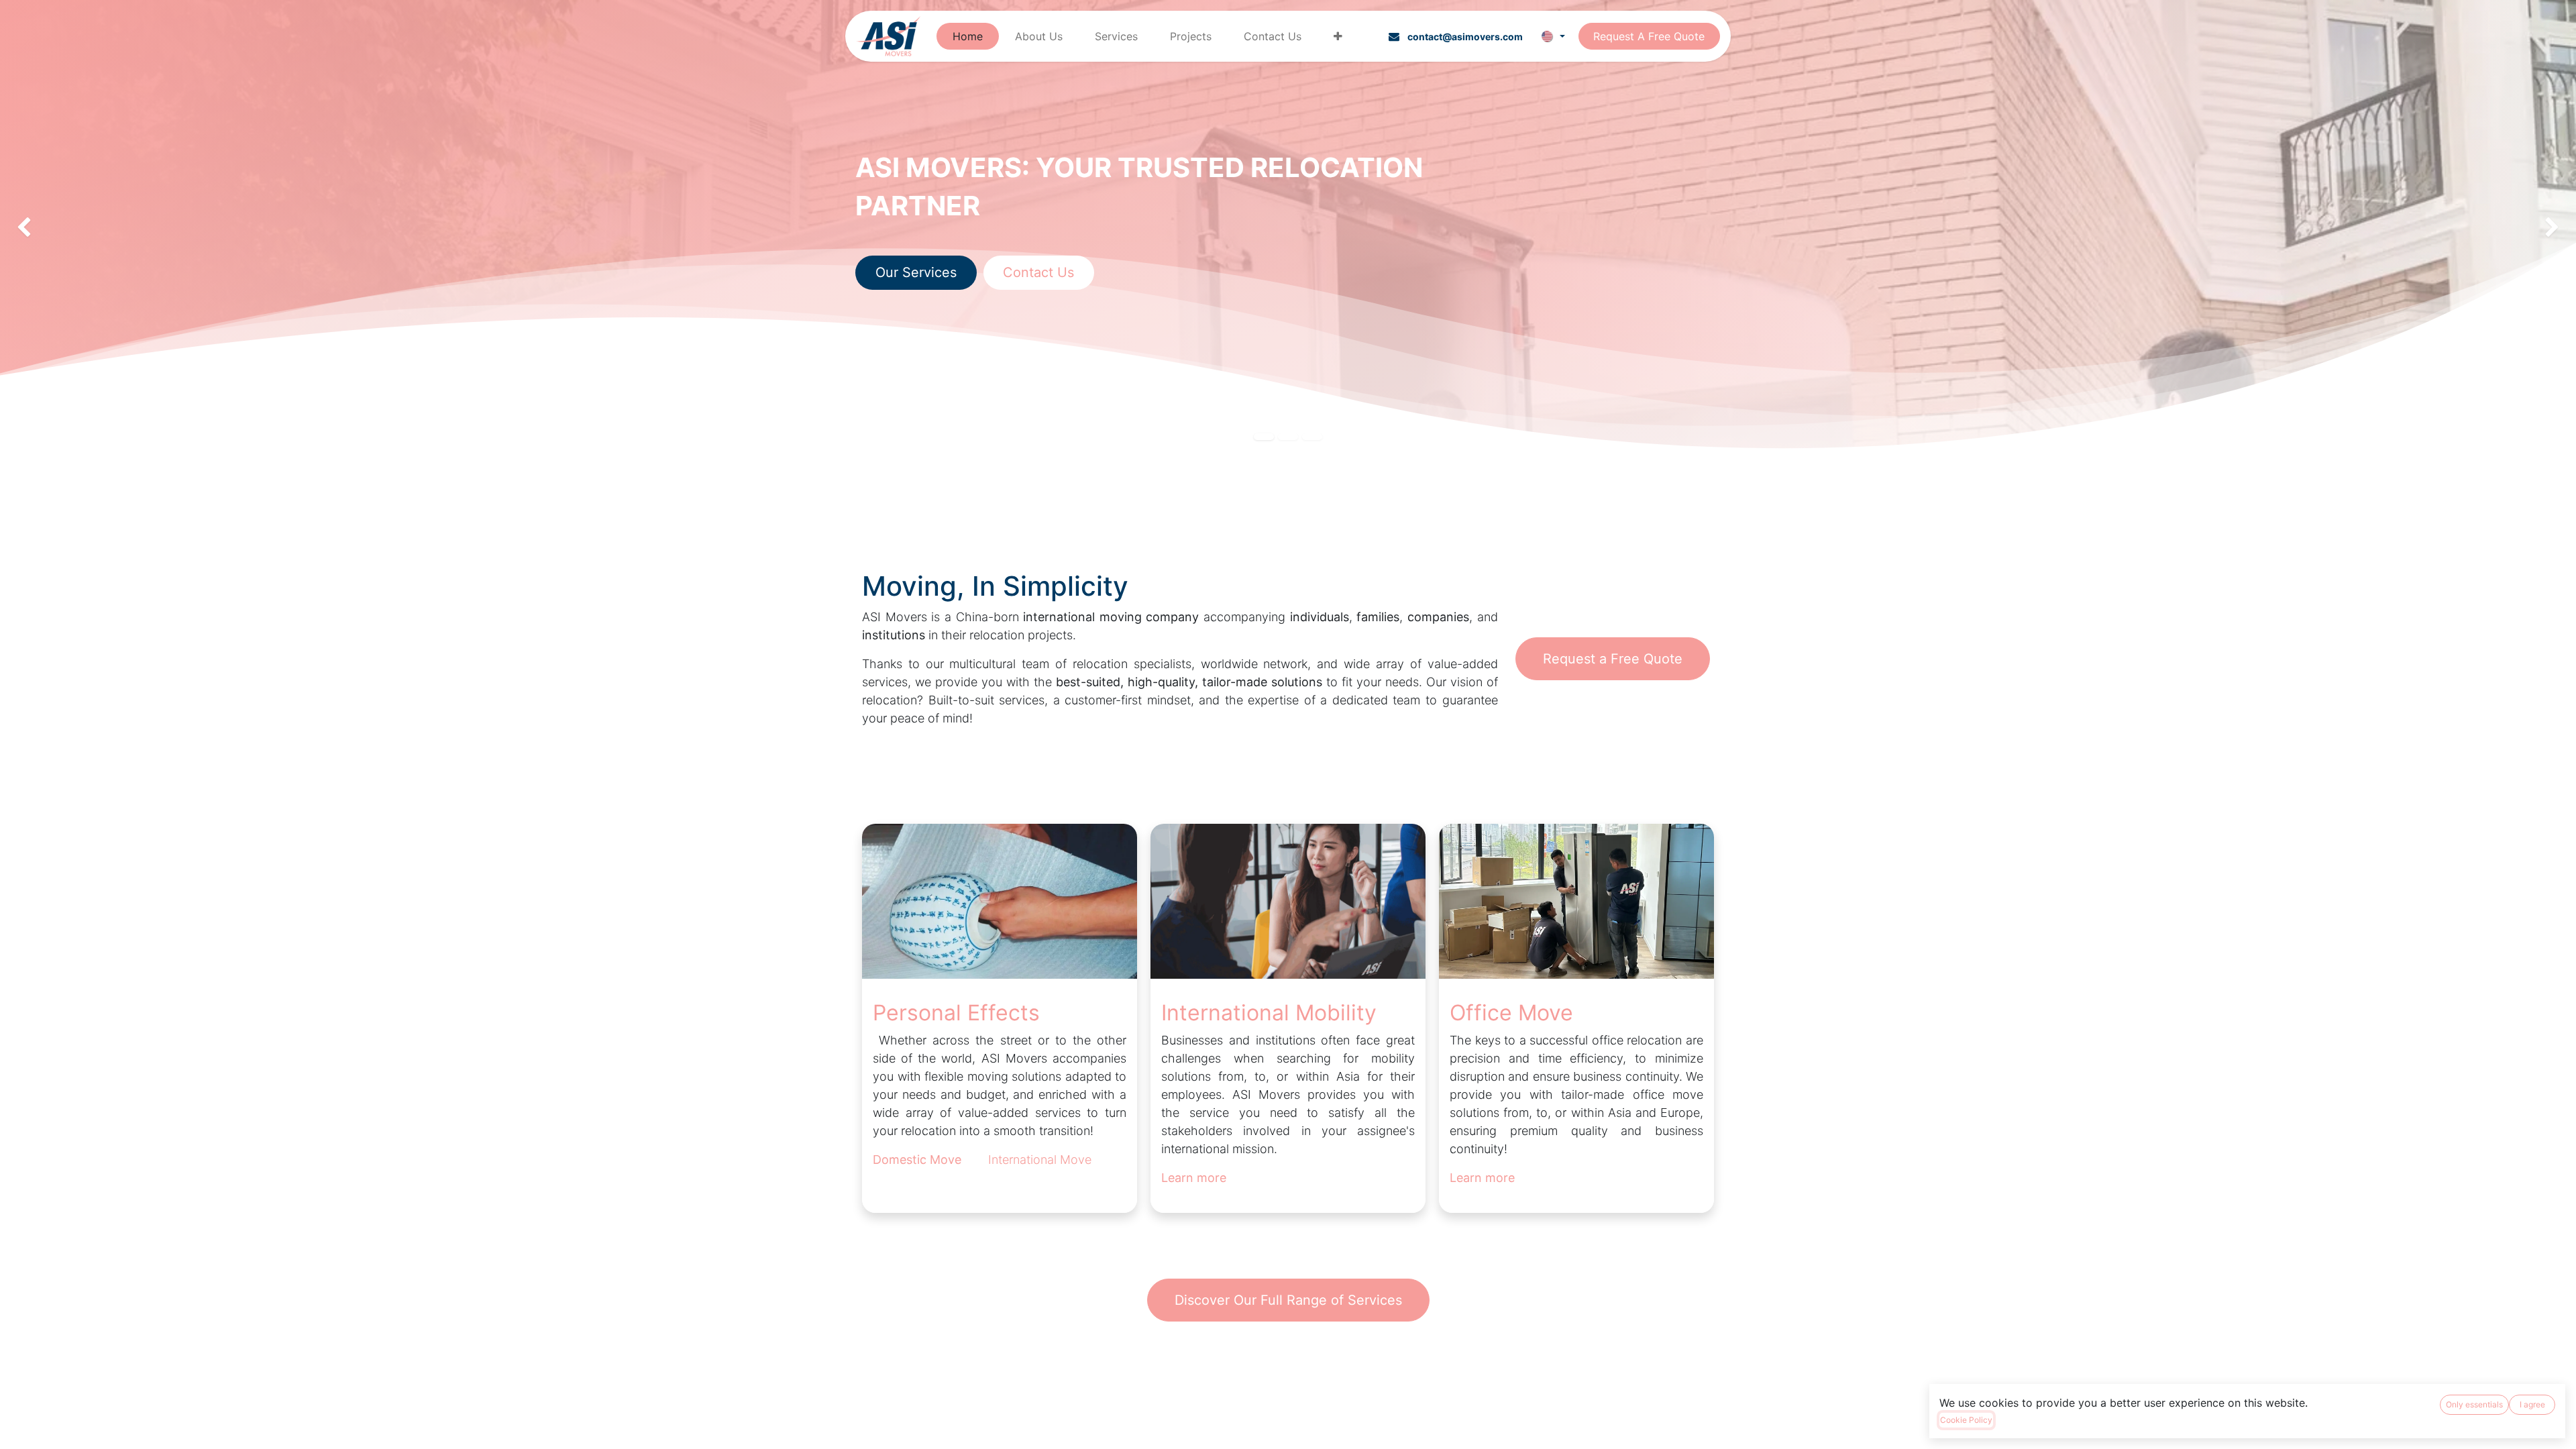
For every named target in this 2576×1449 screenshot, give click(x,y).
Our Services (916, 272)
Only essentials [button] (2474, 1404)
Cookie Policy (1966, 1420)
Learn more (1482, 1178)
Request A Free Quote (1649, 36)
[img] (103, 228)
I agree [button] (2532, 1404)
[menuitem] (968, 36)
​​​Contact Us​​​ (1038, 272)
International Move (1040, 1160)
